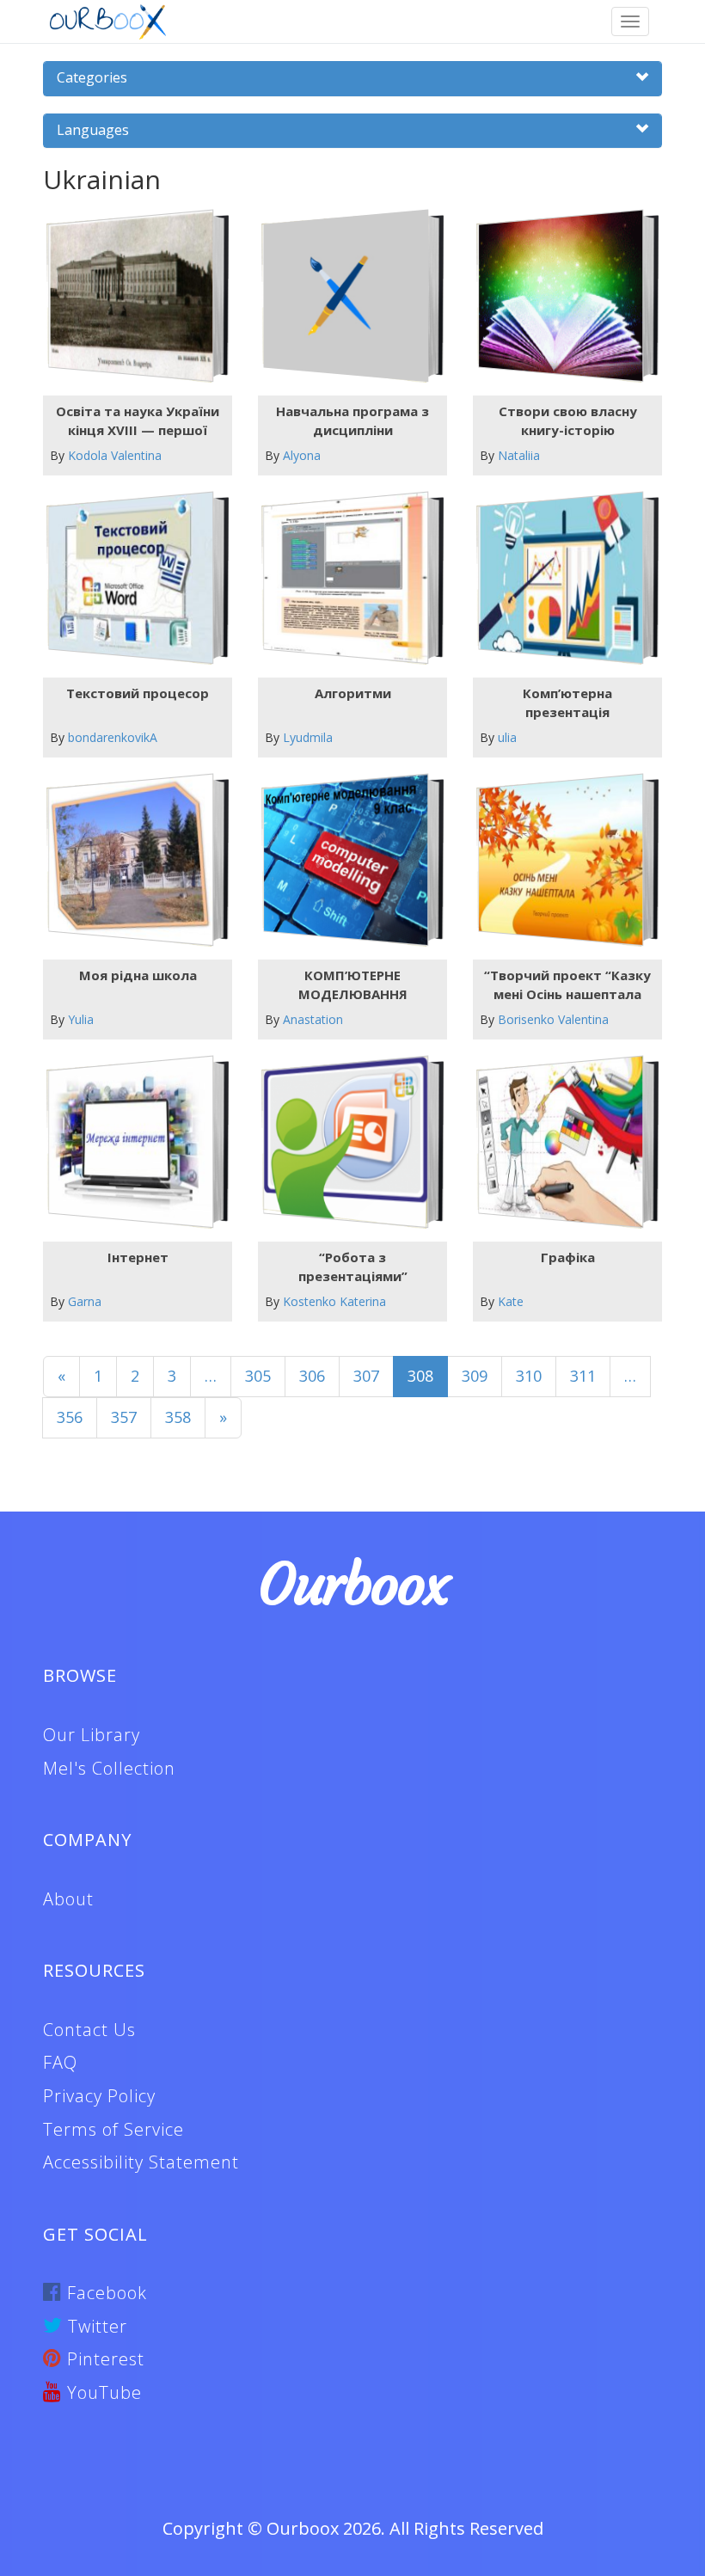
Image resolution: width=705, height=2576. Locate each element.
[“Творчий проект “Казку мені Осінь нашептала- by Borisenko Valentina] (561, 860)
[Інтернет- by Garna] (131, 1142)
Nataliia (519, 455)
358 (178, 1417)
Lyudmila (308, 737)
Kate (511, 1301)
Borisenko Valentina (553, 1019)
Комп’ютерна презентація (567, 702)
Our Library (92, 1735)
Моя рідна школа (138, 975)
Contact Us (89, 2030)
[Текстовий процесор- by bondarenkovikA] (131, 578)
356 (70, 1417)
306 (312, 1376)
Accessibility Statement (141, 2162)
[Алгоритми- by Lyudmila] (346, 578)
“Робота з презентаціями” (353, 1266)
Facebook (104, 2293)
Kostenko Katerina (334, 1301)
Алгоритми (353, 693)
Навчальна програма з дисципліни (352, 420)
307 (366, 1376)
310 (529, 1376)
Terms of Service (113, 2129)
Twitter (95, 2326)
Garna (85, 1301)
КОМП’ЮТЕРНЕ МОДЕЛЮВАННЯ (353, 984)
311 (583, 1376)
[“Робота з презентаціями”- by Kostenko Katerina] (346, 1142)
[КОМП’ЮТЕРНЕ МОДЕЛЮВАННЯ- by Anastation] (346, 860)
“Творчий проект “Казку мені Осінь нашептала (567, 984)
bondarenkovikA (113, 737)
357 (124, 1417)
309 (475, 1376)
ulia (507, 737)
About (68, 1899)
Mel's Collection (109, 1768)
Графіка (568, 1257)
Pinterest (103, 2359)
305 (258, 1376)
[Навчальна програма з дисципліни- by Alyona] (346, 296)
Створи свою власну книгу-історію (568, 420)
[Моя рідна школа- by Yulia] (131, 860)
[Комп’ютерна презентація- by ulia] (561, 578)
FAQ (60, 2062)
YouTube (102, 2392)
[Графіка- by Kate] (561, 1142)
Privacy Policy (99, 2096)
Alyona (302, 455)
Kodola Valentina (115, 455)
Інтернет (138, 1257)
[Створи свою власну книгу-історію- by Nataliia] (561, 296)
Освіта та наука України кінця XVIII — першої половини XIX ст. (138, 420)
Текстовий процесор (138, 693)
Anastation (313, 1019)
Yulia (81, 1019)
